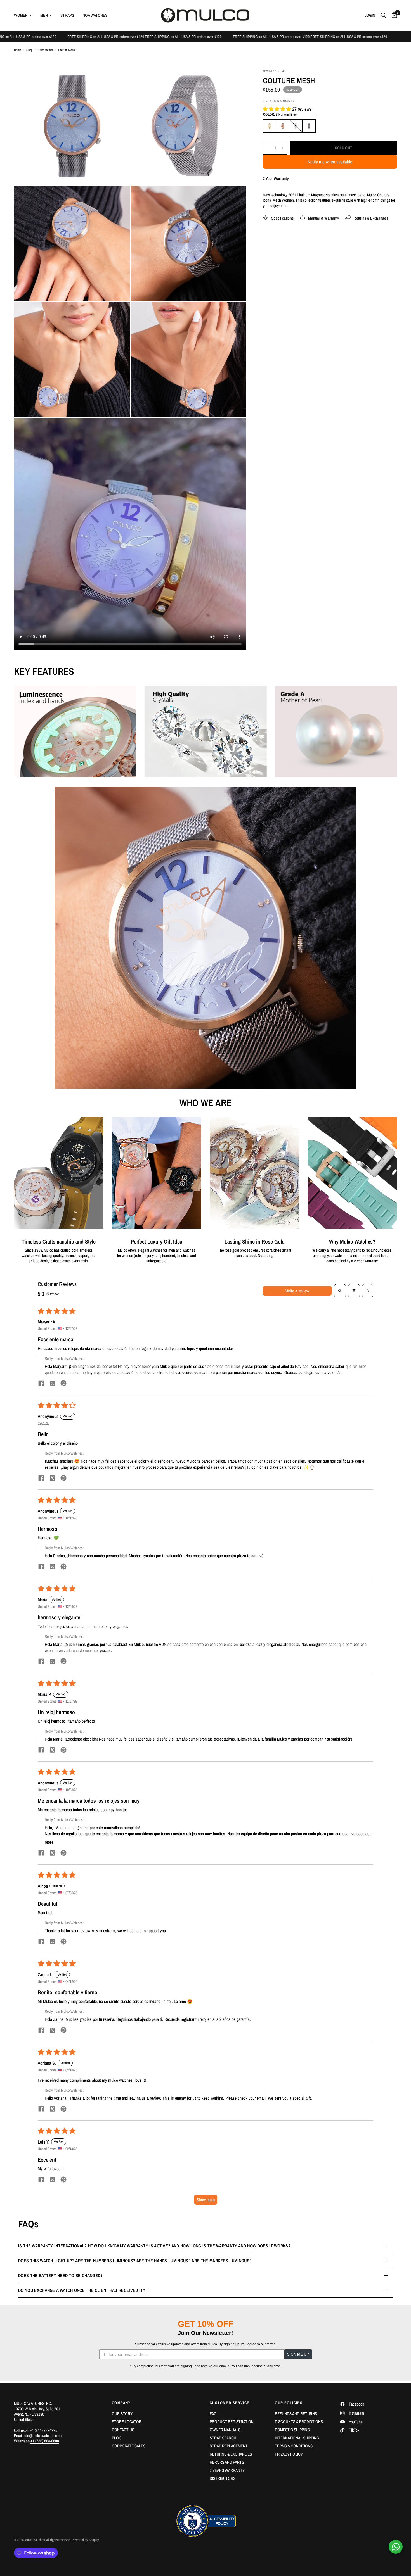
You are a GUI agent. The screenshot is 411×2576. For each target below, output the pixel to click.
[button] (277, 109)
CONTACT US (123, 2430)
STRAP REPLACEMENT (229, 2446)
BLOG (117, 2438)
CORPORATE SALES (129, 2446)
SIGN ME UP (298, 2354)
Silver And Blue (296, 126)
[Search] (383, 15)
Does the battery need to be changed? (61, 2275)
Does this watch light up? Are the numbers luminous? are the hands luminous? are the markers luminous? (135, 2261)
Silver (309, 126)
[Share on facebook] (41, 1384)
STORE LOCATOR (127, 2422)
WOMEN (21, 15)
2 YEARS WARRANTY (227, 2470)
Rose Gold (283, 126)
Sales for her (45, 50)
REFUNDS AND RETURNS (296, 2414)
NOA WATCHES (95, 15)
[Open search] (340, 1291)
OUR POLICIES (289, 2403)
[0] (393, 15)
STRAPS (67, 15)
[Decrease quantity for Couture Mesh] (267, 148)
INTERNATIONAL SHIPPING (297, 2438)
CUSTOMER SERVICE (230, 2403)
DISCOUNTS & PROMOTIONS (299, 2422)
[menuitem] (25, 15)
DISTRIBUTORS (223, 2478)
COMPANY (121, 2403)
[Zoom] (118, 81)
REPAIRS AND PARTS (227, 2462)
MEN (44, 15)
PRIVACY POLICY (289, 2454)
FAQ (213, 2414)
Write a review (297, 1291)
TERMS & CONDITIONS (294, 2446)
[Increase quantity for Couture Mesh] (283, 148)
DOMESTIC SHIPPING (292, 2430)
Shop (29, 50)
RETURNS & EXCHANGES (231, 2454)
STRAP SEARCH (223, 2438)
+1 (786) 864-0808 (45, 2441)
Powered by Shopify (85, 2540)
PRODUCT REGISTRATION (232, 2422)
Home (17, 50)
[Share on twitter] (52, 1384)
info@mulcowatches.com (42, 2436)
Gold (270, 126)
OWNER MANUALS (225, 2430)
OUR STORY (122, 2414)
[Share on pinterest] (63, 1384)
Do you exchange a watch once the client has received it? (82, 2290)
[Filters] (354, 1291)
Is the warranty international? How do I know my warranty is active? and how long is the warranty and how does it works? (154, 2246)
